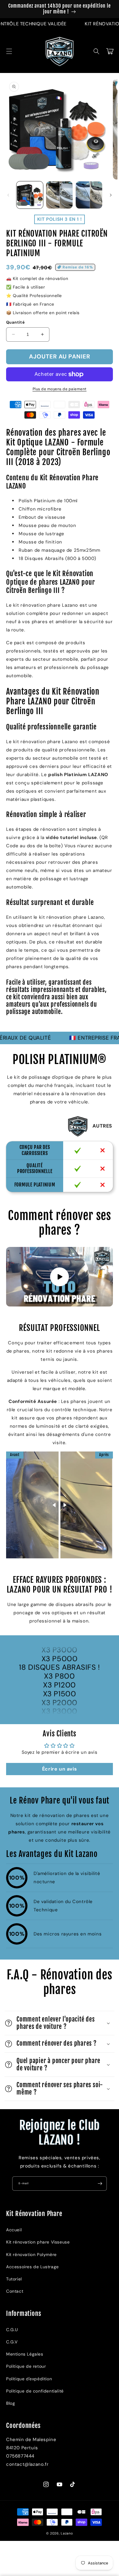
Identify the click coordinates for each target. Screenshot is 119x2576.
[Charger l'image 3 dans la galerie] (89, 195)
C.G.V (12, 2342)
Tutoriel (14, 2279)
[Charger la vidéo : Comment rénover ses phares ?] (60, 1277)
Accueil (14, 2230)
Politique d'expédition (29, 2379)
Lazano (67, 2533)
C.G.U (12, 2330)
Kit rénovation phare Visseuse (38, 2242)
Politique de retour (26, 2366)
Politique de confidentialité (35, 2391)
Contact (15, 2291)
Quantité (15, 322)
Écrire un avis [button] (60, 1769)
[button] (9, 51)
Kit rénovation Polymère (31, 2254)
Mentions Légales (25, 2354)
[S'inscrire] (100, 2184)
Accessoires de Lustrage (32, 2267)
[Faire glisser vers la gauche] (8, 195)
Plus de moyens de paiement (60, 389)
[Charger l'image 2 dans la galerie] (59, 195)
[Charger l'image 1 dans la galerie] (30, 195)
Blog (11, 2403)
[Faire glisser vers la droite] (111, 195)
